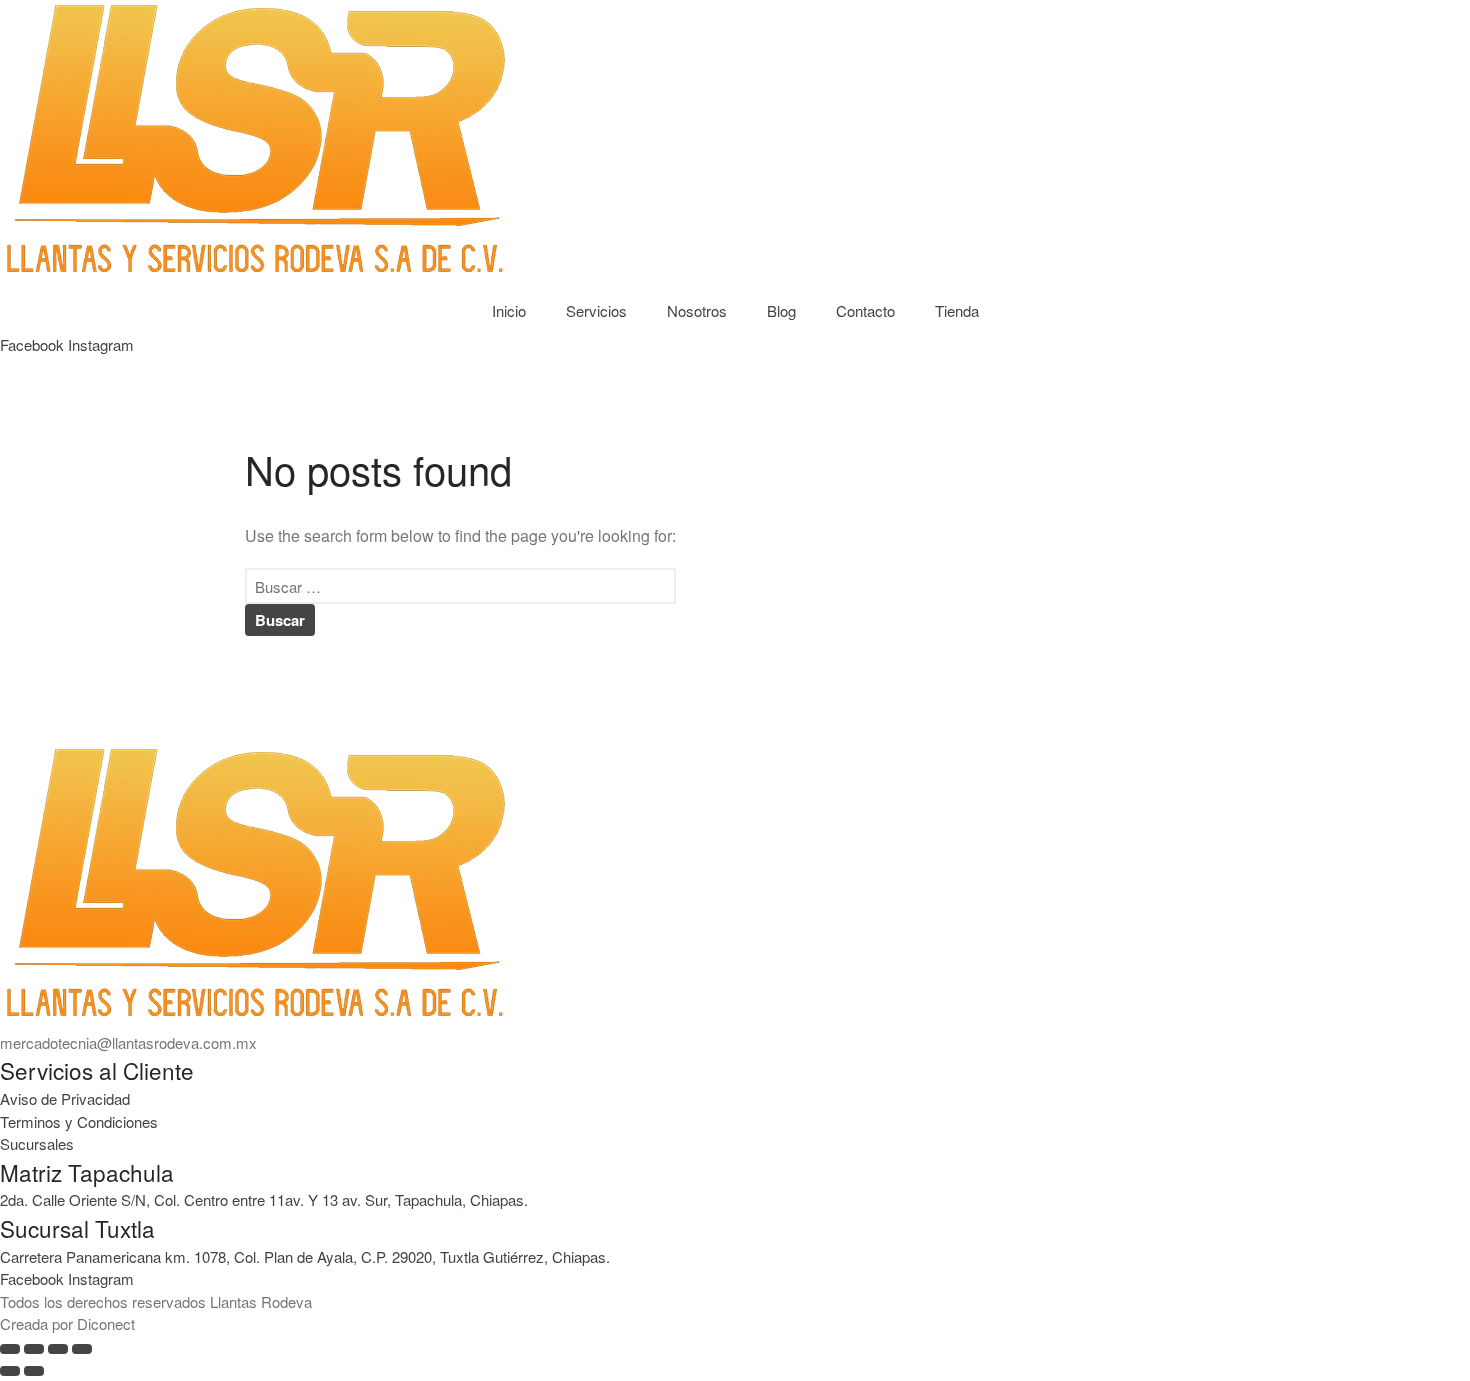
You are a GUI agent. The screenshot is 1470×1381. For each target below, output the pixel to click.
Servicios (596, 310)
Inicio (509, 310)
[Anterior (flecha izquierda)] (10, 1371)
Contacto (865, 310)
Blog (781, 310)
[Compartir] (58, 1349)
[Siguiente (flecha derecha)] (34, 1371)
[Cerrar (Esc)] (82, 1349)
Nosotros (697, 310)
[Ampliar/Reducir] (10, 1349)
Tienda (957, 310)
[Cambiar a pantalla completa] (34, 1349)
